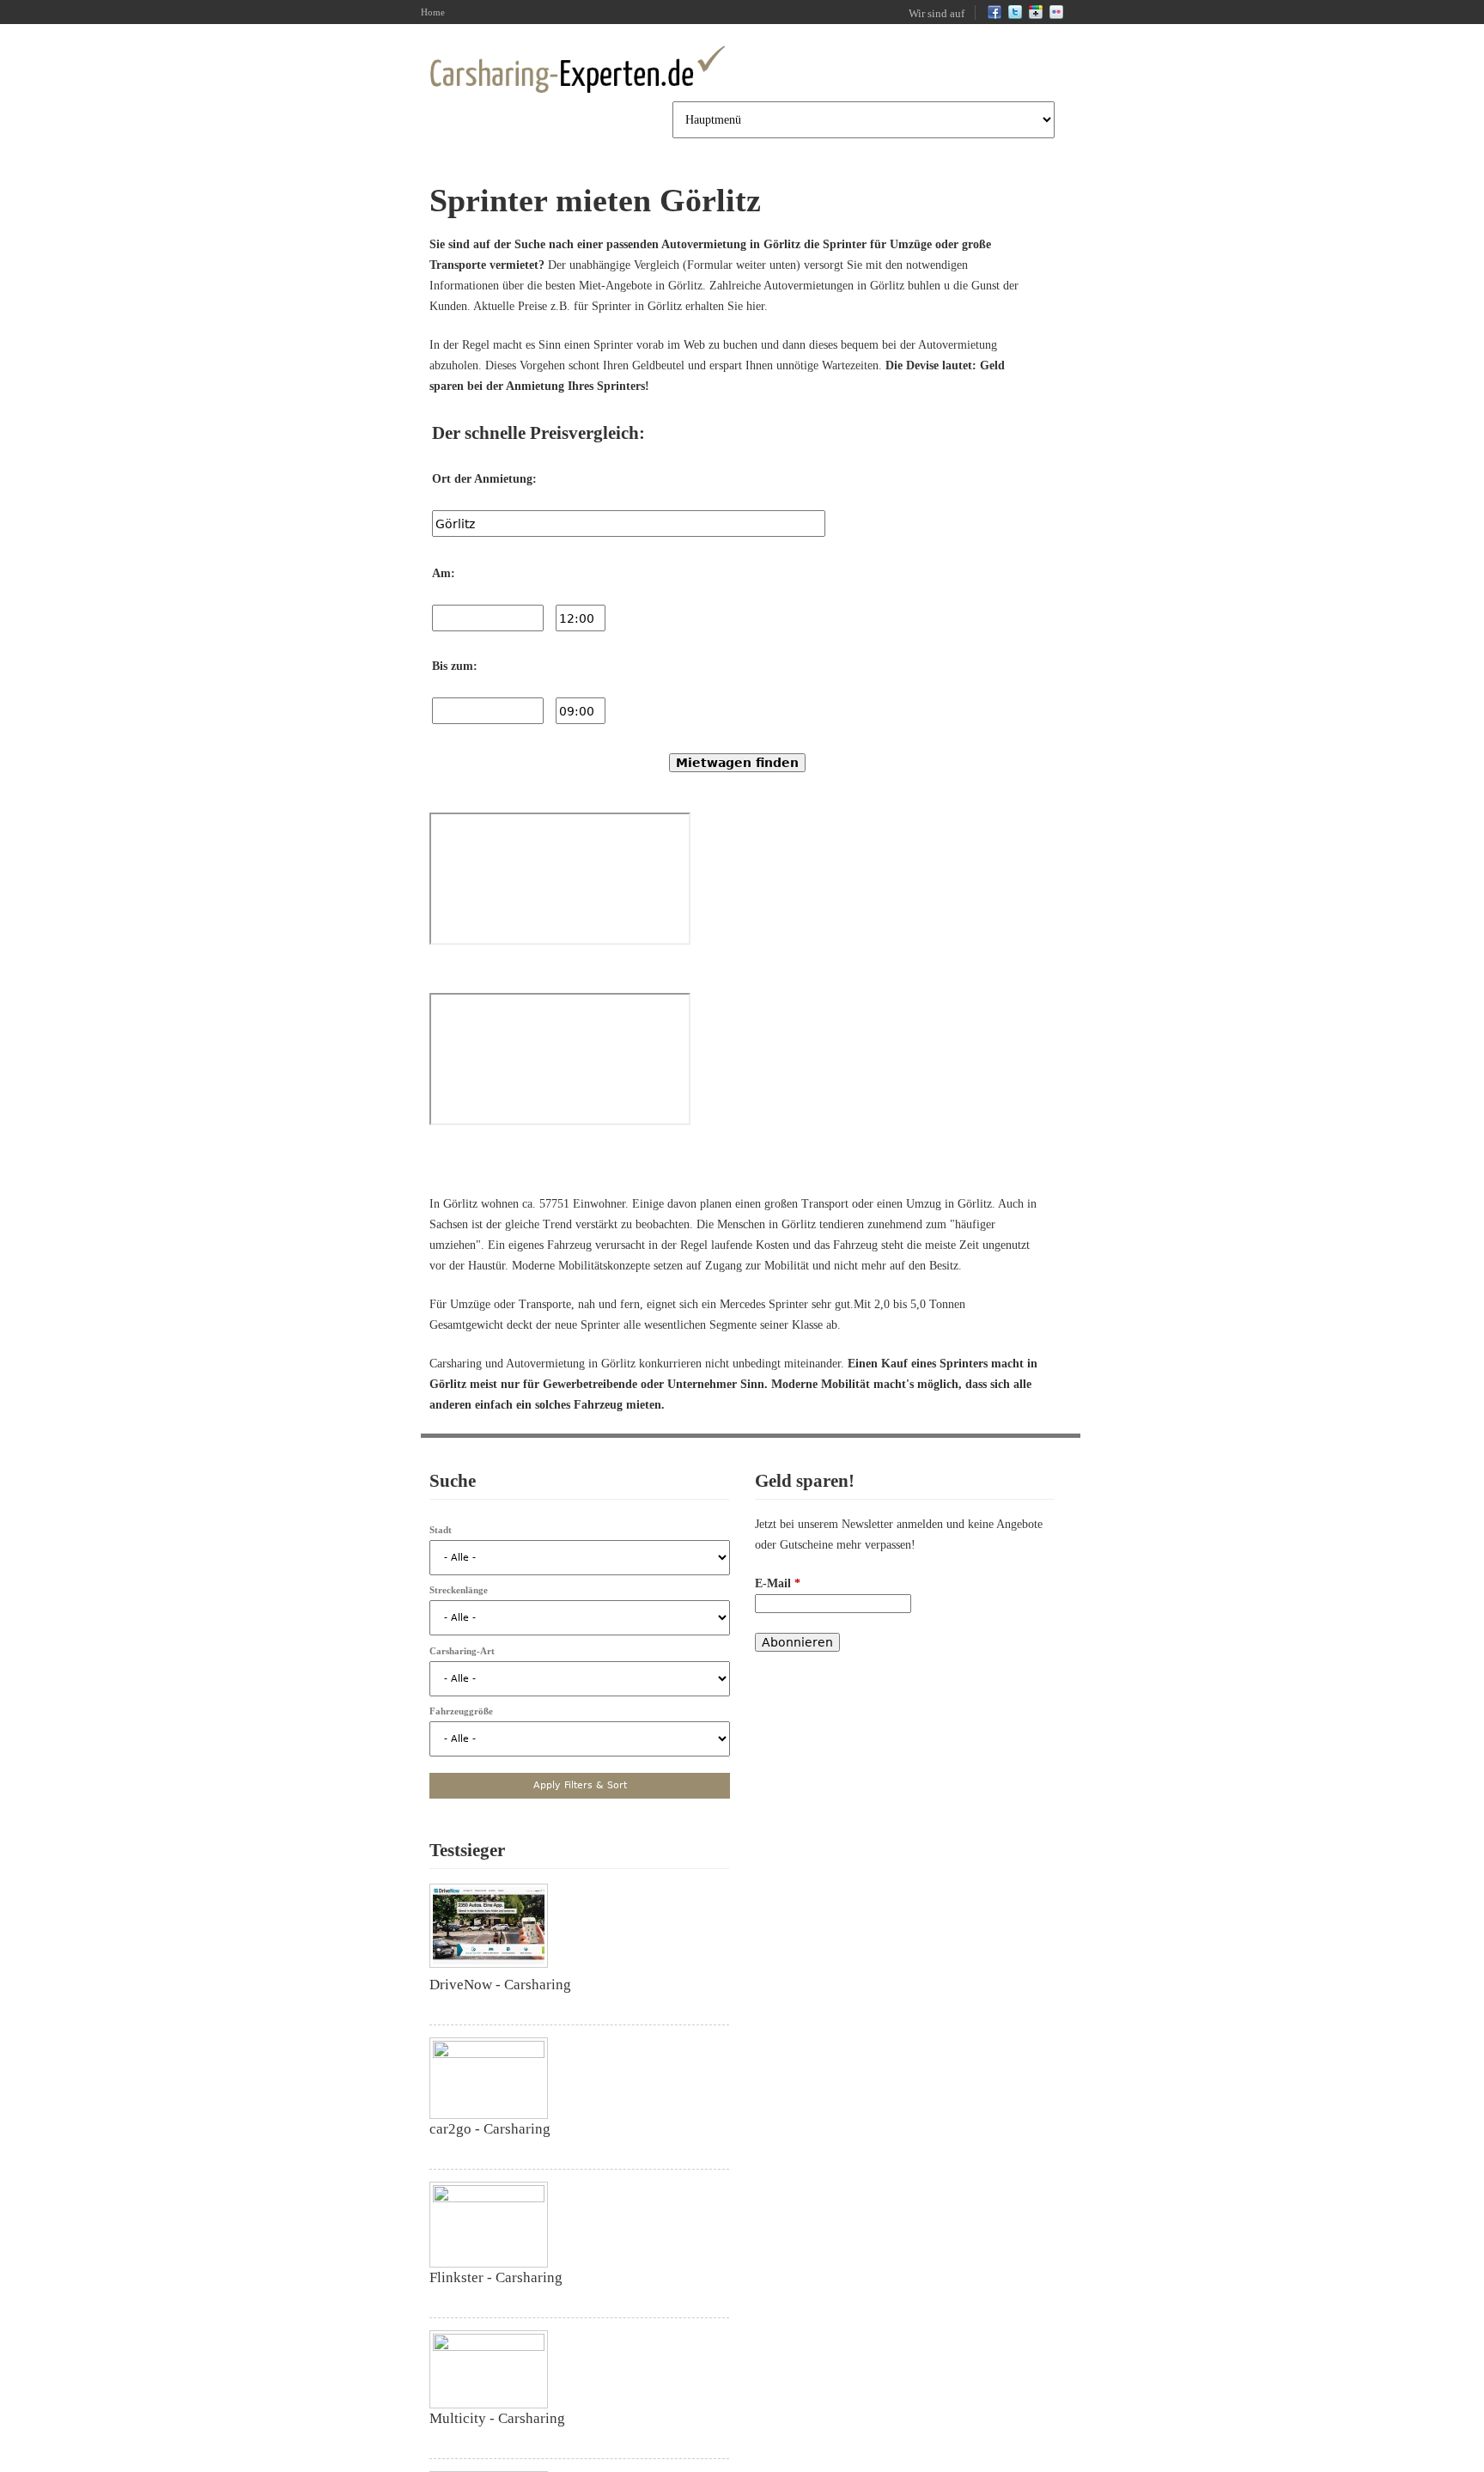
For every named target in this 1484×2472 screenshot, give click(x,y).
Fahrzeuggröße (461, 1711)
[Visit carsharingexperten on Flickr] (1056, 15)
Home (433, 12)
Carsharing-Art (462, 1651)
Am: (444, 573)
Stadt (441, 1530)
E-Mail (778, 1583)
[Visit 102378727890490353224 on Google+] (1036, 15)
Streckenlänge (459, 1590)
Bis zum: (455, 666)
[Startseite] (577, 70)
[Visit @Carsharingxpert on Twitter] (1015, 15)
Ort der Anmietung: (484, 479)
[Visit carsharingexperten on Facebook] (994, 15)
